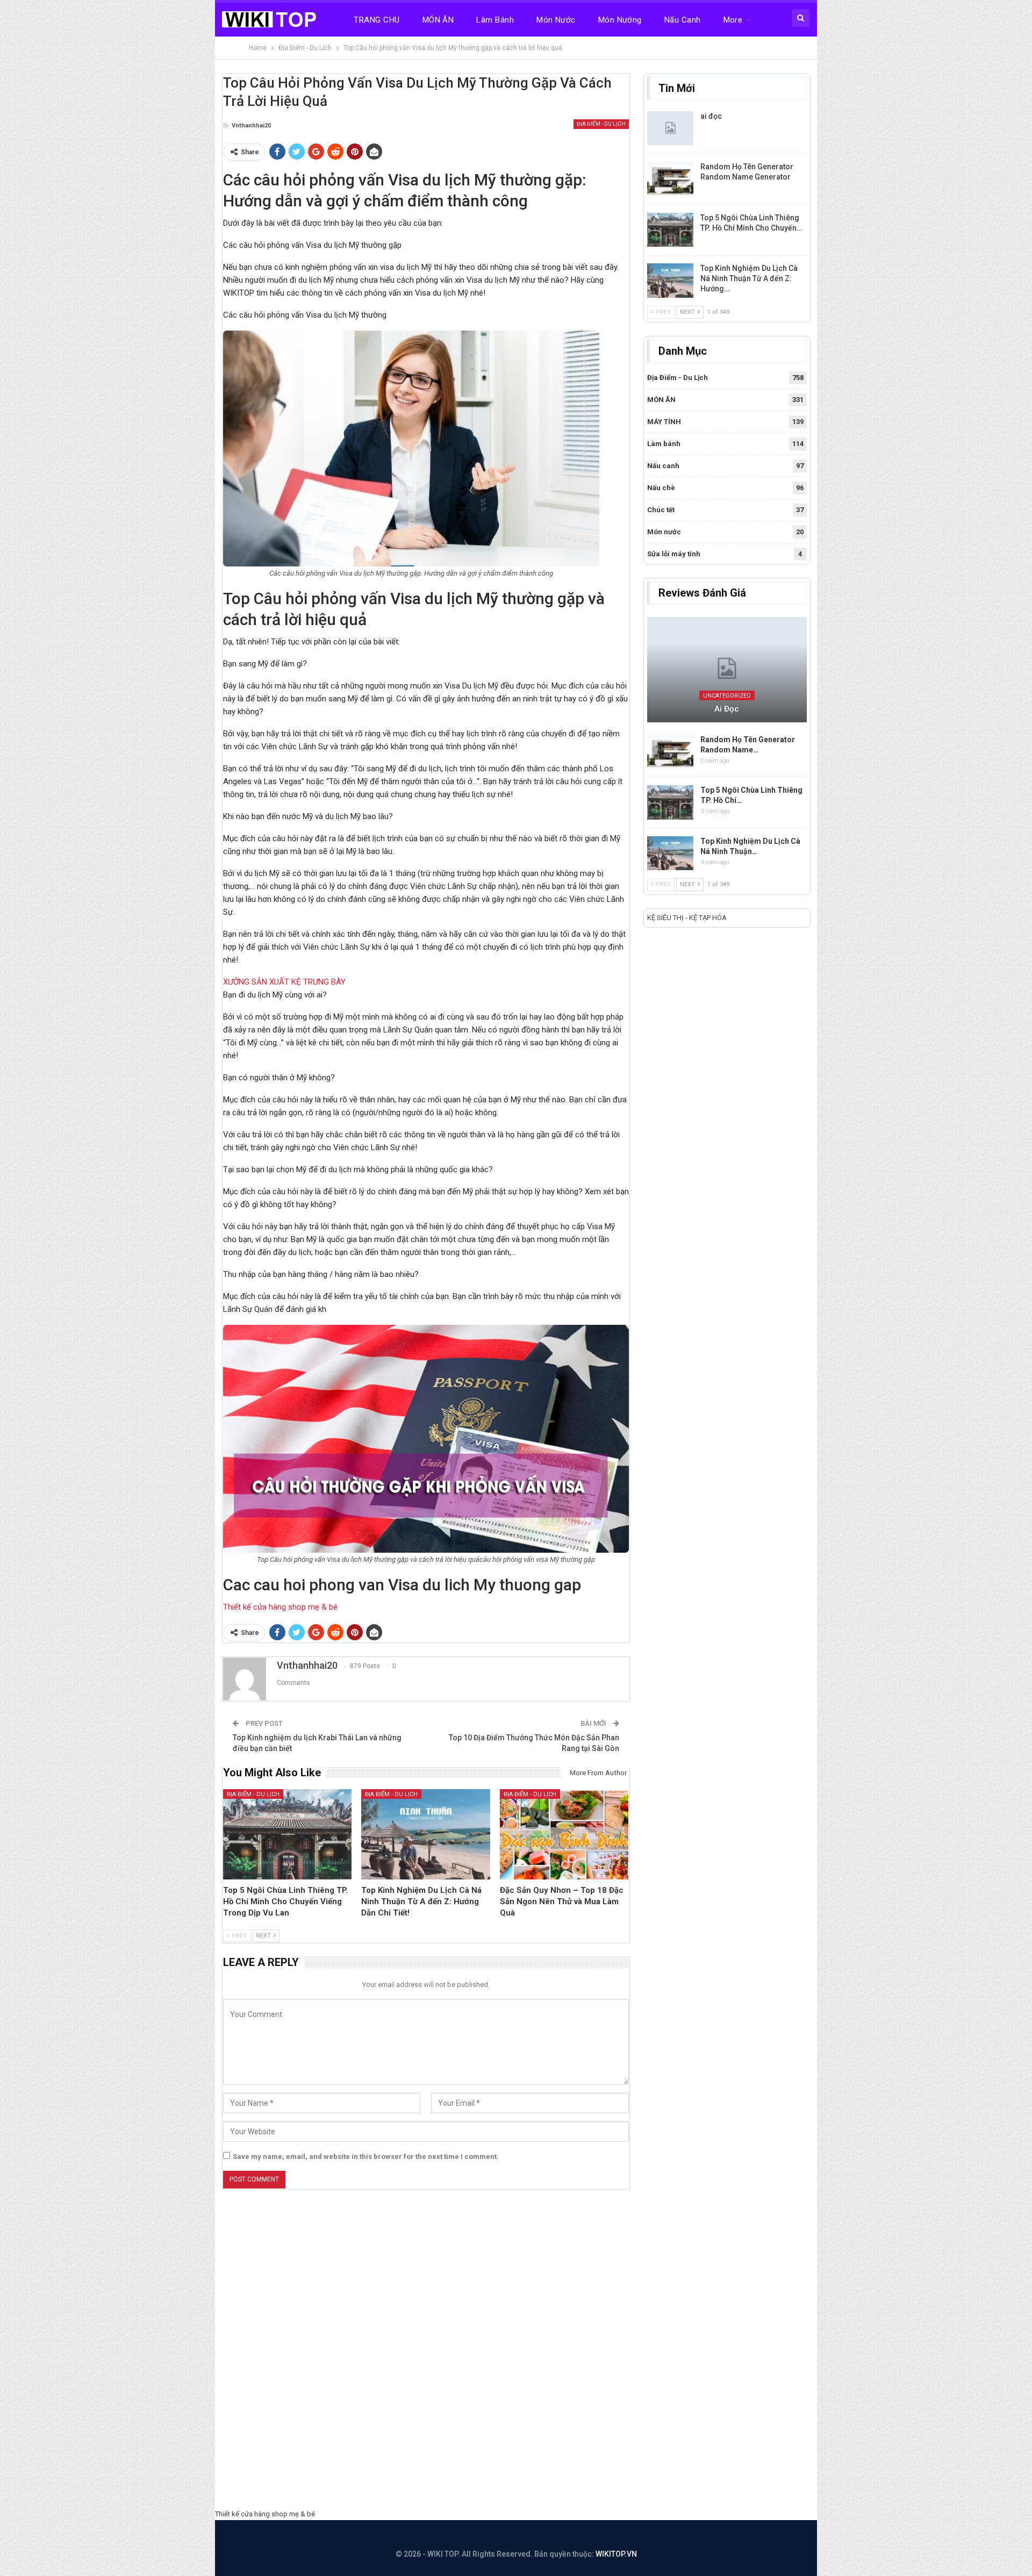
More (733, 20)
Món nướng (620, 20)
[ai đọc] (670, 128)
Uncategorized (727, 696)
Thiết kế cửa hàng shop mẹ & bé (280, 1607)
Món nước (556, 20)
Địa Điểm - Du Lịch (601, 124)
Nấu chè (661, 488)
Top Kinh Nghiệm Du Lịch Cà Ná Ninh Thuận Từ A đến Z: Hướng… (749, 278)
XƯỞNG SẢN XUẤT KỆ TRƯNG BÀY (284, 982)
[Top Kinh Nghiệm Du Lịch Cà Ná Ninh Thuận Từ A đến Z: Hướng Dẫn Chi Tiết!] (426, 1834)
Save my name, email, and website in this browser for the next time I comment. (366, 2157)
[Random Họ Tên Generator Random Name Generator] (670, 179)
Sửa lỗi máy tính (674, 554)
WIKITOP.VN (616, 2554)
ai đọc (711, 116)
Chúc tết (661, 510)
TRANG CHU (377, 20)
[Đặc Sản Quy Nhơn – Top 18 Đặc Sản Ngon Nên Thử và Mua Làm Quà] (564, 1834)
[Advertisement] (516, 2352)
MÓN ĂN (438, 20)
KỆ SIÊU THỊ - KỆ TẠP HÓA (687, 918)
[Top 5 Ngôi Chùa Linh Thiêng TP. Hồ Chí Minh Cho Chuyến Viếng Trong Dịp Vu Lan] (288, 1834)
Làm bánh (495, 20)
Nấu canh (683, 20)
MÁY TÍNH (664, 422)
